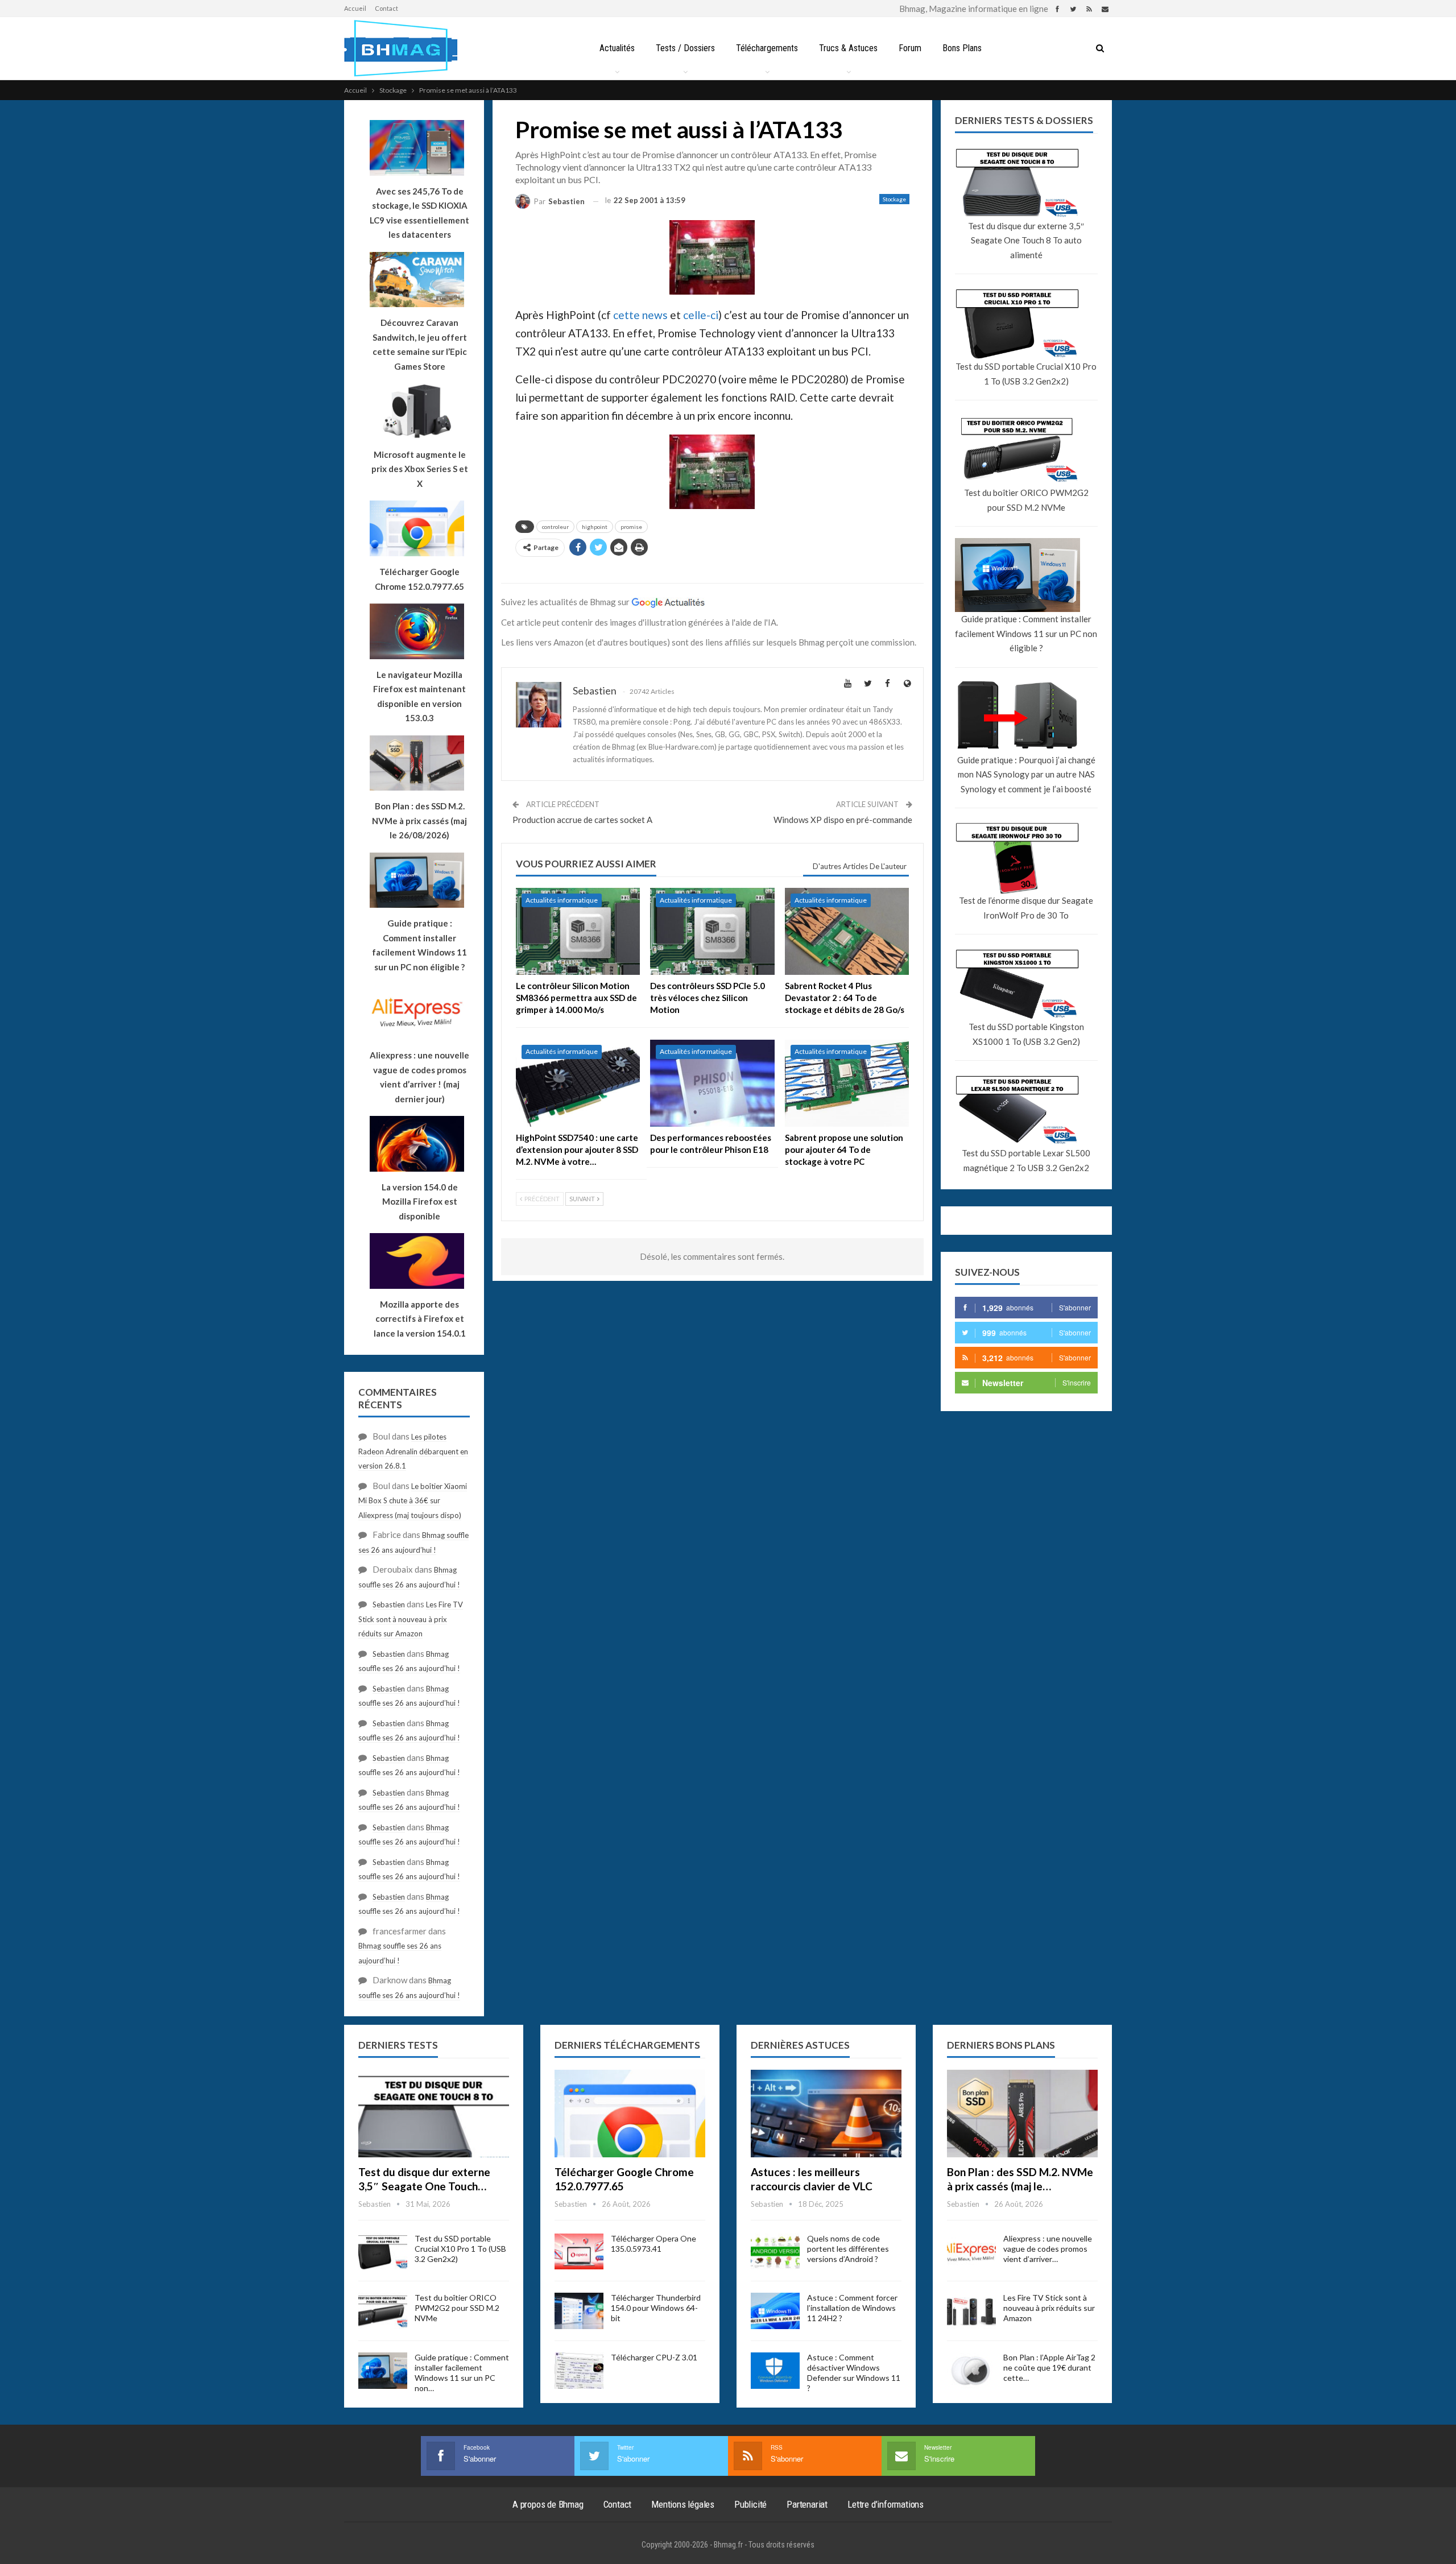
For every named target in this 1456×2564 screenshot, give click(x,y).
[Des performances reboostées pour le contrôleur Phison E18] (712, 1083)
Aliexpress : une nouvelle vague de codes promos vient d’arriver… (1048, 2249)
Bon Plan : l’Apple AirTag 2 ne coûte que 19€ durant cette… (1049, 2367)
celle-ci (701, 315)
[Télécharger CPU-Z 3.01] (579, 2371)
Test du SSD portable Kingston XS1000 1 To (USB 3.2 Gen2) (1026, 1034)
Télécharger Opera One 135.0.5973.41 (653, 2243)
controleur (555, 527)
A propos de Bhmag (548, 2504)
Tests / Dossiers (685, 48)
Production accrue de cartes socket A (582, 820)
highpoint (595, 527)
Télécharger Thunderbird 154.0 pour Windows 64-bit (656, 2308)
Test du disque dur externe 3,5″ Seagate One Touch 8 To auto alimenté (1026, 240)
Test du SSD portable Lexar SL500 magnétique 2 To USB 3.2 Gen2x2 (1026, 1160)
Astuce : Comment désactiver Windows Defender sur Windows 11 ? (854, 2373)
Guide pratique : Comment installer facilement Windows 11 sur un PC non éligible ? (1026, 633)
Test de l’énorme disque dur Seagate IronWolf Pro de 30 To (1026, 908)
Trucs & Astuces (848, 48)
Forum (910, 48)
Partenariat (807, 2504)
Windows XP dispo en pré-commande (843, 820)
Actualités (617, 48)
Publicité (750, 2504)
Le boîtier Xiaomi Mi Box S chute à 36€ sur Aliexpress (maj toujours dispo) (413, 1501)
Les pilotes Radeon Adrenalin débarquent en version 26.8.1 (413, 1451)
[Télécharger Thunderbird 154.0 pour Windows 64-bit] (579, 2311)
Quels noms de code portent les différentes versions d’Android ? (848, 2249)
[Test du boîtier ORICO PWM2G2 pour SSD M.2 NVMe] (383, 2311)
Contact (386, 8)
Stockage (894, 199)
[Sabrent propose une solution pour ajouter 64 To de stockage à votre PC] (847, 1083)
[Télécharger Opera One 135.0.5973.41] (579, 2252)
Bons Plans (962, 48)
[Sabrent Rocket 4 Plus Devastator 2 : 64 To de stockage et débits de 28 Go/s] (847, 931)
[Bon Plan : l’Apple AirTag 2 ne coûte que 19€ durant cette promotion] (971, 2371)
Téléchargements (767, 48)
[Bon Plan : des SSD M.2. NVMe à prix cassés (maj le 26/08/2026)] (1022, 2114)
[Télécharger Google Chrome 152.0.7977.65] (630, 2114)
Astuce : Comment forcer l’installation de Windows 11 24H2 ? (852, 2308)
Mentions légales (683, 2504)
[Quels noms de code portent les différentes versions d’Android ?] (775, 2252)
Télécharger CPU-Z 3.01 (654, 2357)
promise (631, 527)
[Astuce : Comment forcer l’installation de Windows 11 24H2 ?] (775, 2311)
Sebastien (389, 1604)
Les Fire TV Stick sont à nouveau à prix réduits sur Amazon (411, 1619)
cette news (640, 315)
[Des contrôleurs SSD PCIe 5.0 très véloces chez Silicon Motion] (712, 931)
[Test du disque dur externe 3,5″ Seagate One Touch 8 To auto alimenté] (434, 2114)
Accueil (355, 8)
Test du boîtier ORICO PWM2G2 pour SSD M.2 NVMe (1026, 500)
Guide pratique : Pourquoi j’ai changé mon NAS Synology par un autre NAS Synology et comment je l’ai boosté (1026, 774)
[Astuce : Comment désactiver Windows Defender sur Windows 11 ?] (775, 2371)
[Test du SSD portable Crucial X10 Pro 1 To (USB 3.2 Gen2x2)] (383, 2252)
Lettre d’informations (886, 2504)
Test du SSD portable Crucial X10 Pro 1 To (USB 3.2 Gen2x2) (1026, 374)
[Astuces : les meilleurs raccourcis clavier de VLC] (826, 2114)
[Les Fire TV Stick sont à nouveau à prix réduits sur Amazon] (971, 2311)
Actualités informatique (562, 900)
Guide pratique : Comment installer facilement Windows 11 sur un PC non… (462, 2373)
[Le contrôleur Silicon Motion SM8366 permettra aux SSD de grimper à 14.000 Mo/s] (578, 931)
